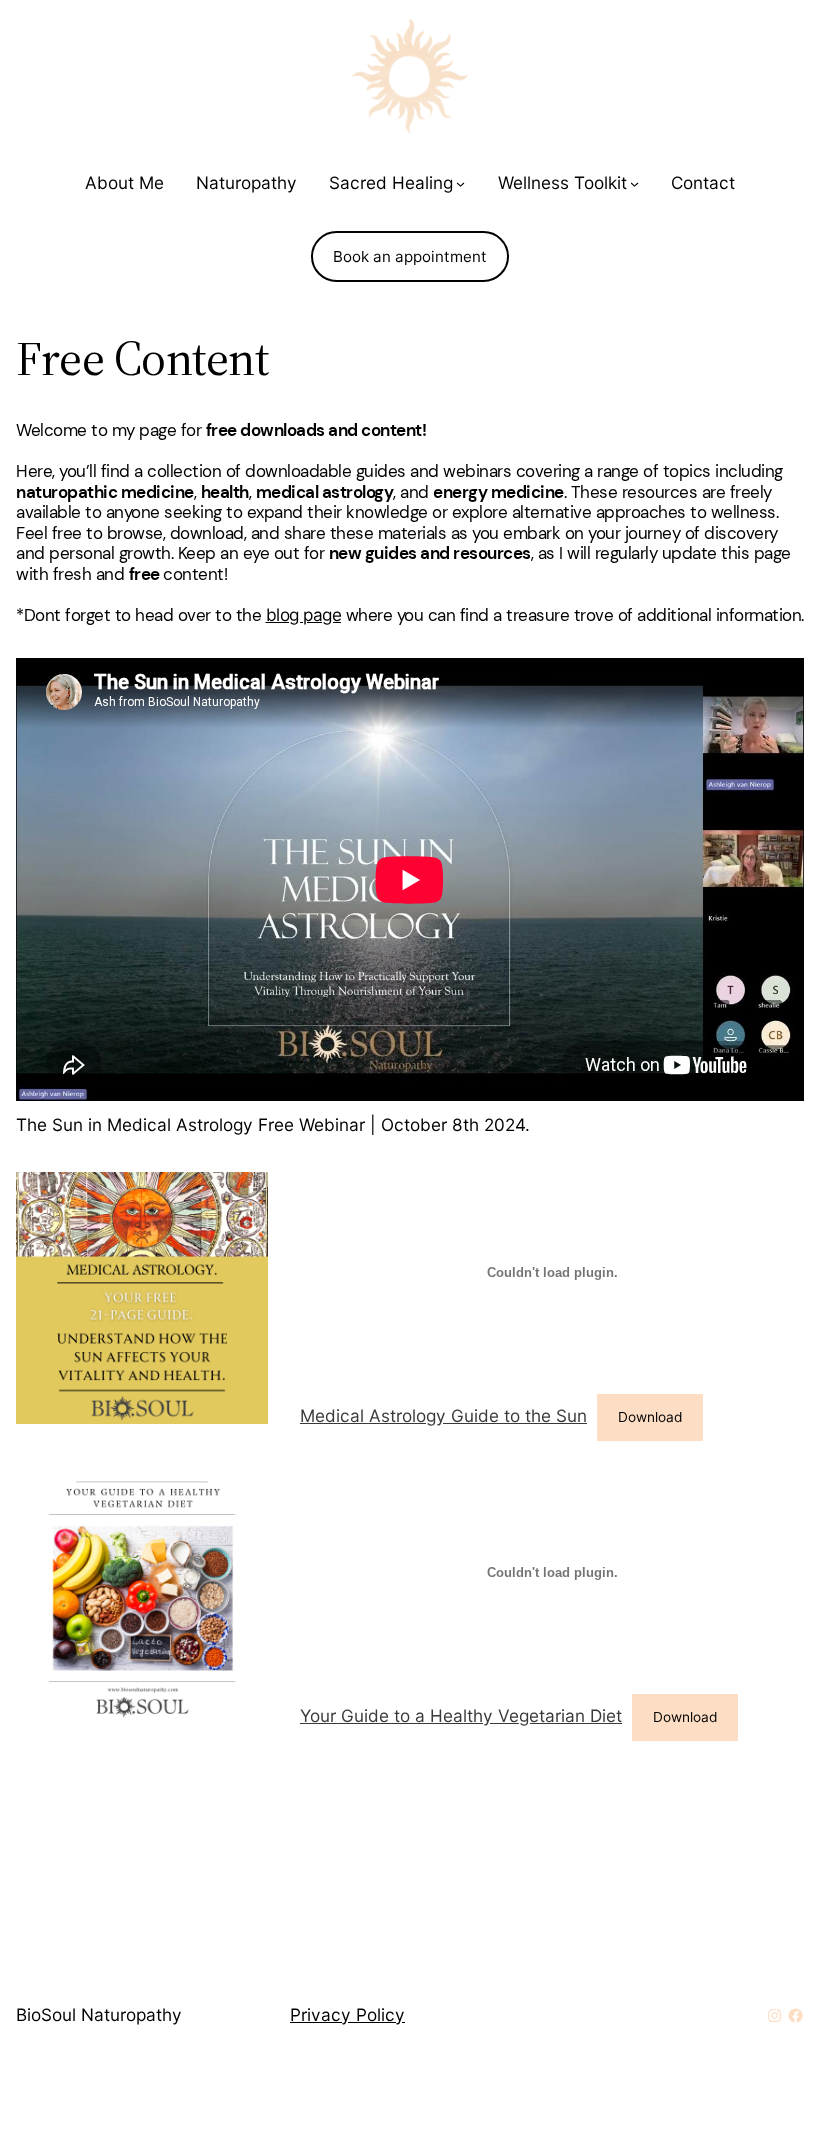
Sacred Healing (391, 182)
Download (650, 1417)
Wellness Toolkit (562, 182)
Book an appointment (410, 256)
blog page (304, 614)
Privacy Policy (347, 2014)
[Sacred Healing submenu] (460, 183)
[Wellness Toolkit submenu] (634, 183)
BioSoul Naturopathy (99, 2014)
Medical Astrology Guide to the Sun (443, 1415)
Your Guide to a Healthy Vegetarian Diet (461, 1715)
